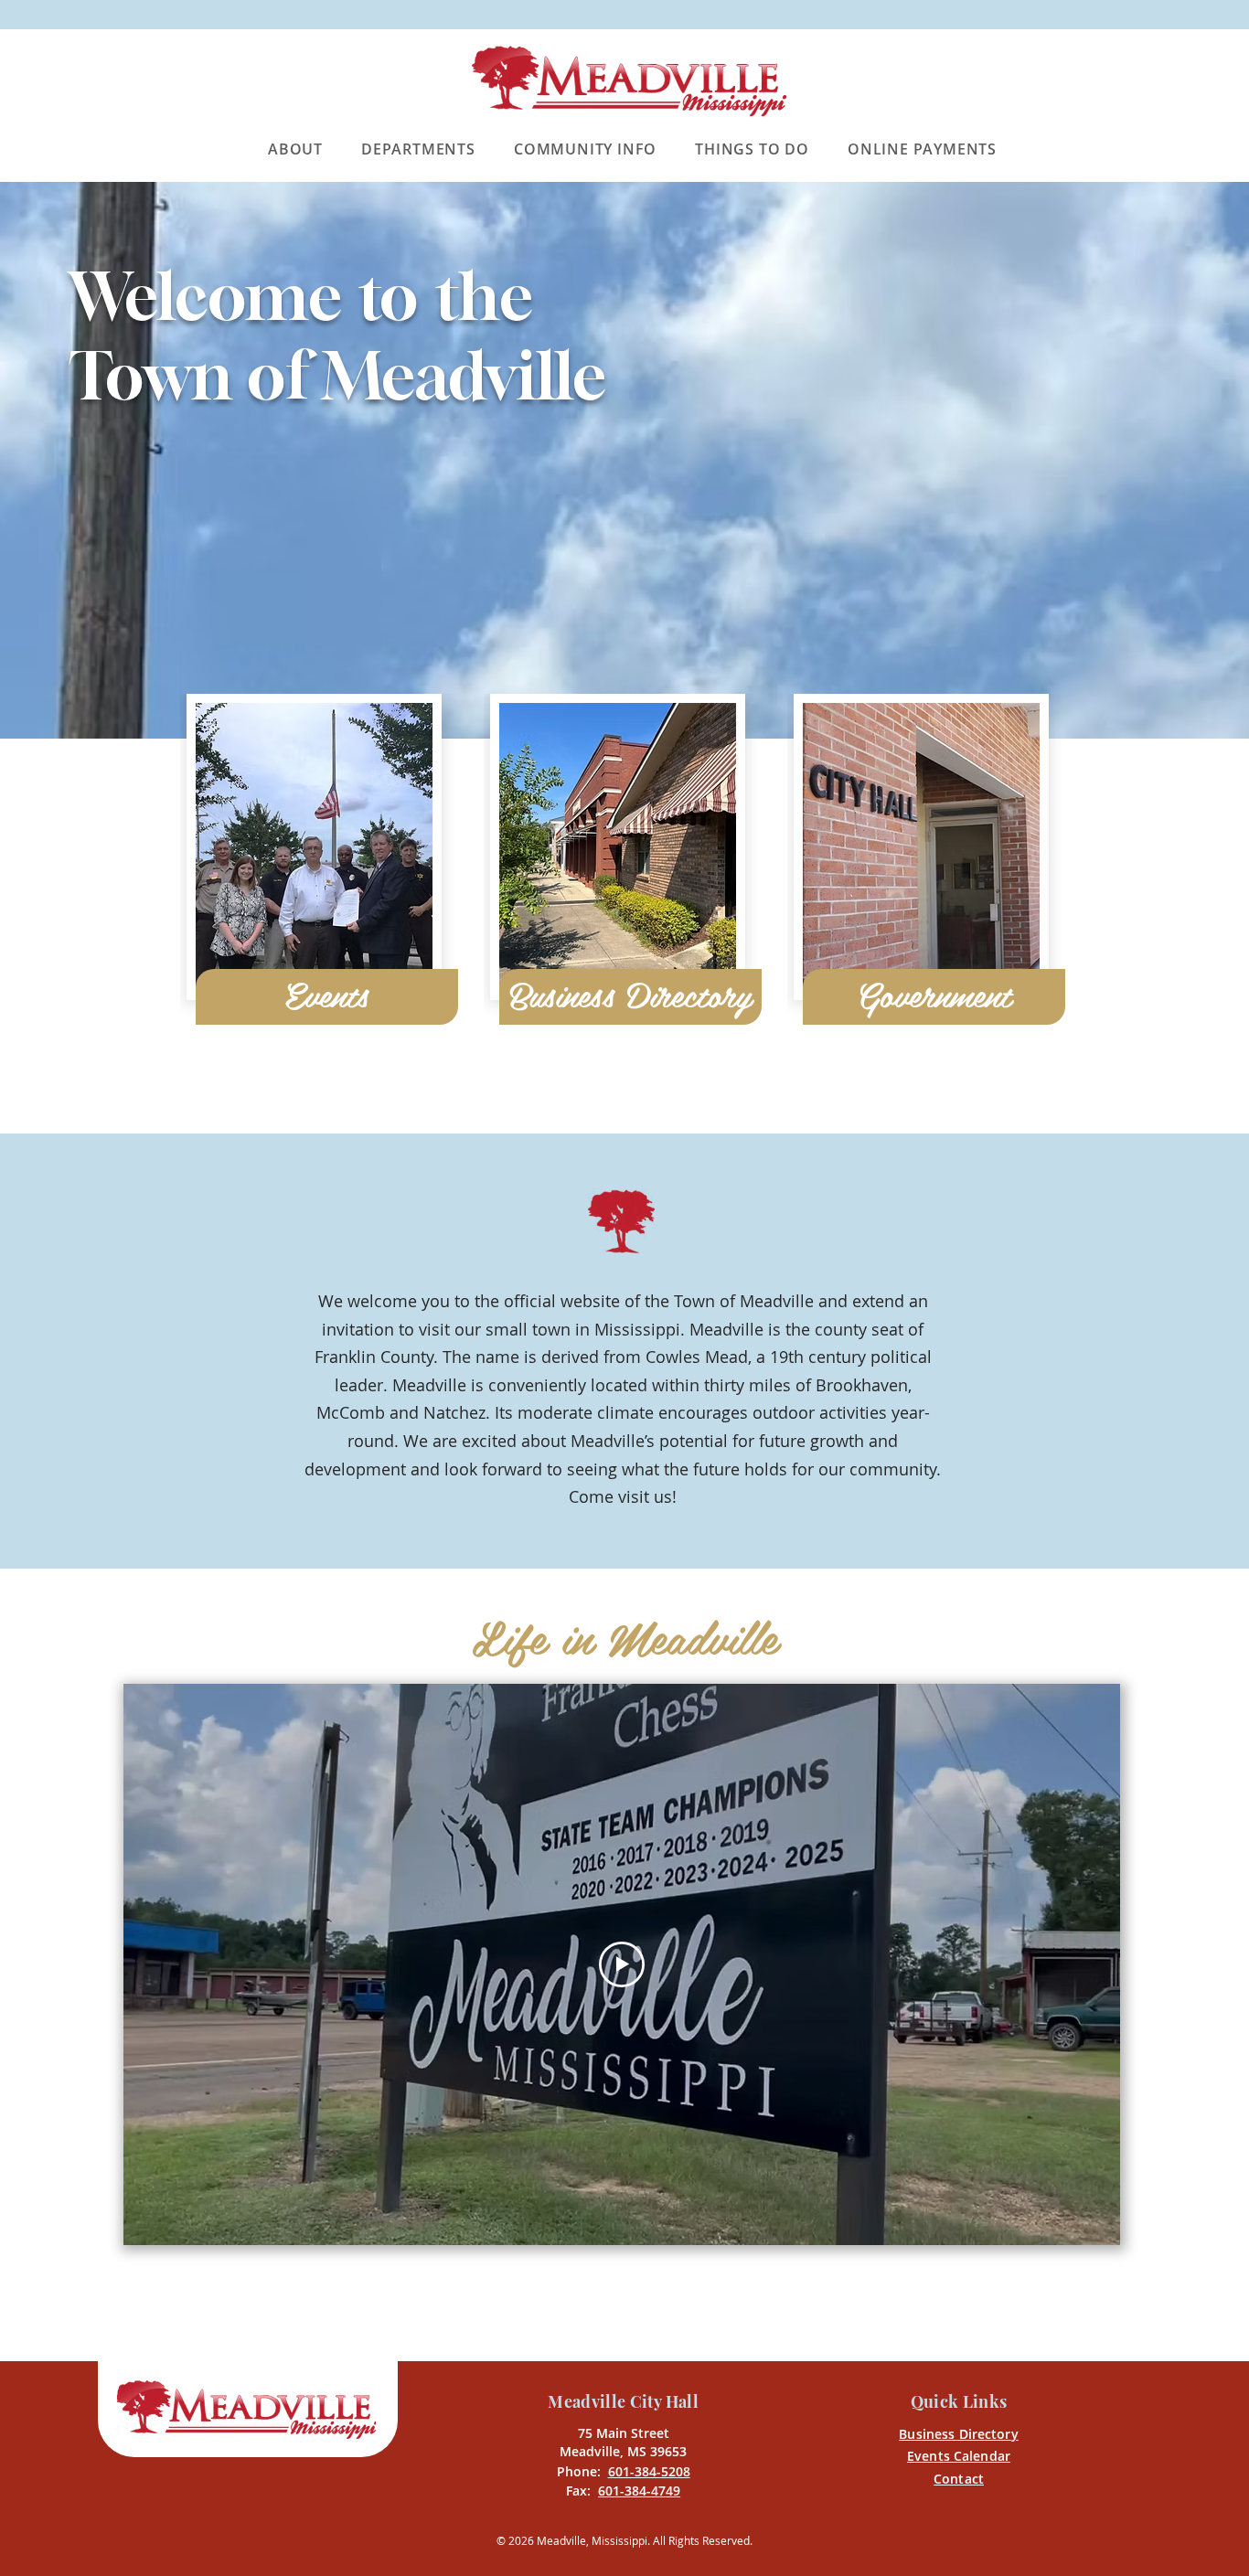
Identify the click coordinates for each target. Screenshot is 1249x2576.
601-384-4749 (639, 2491)
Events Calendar (959, 2456)
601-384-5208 (649, 2471)
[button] (302, 149)
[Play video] (622, 1964)
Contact (959, 2479)
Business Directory (959, 2434)
